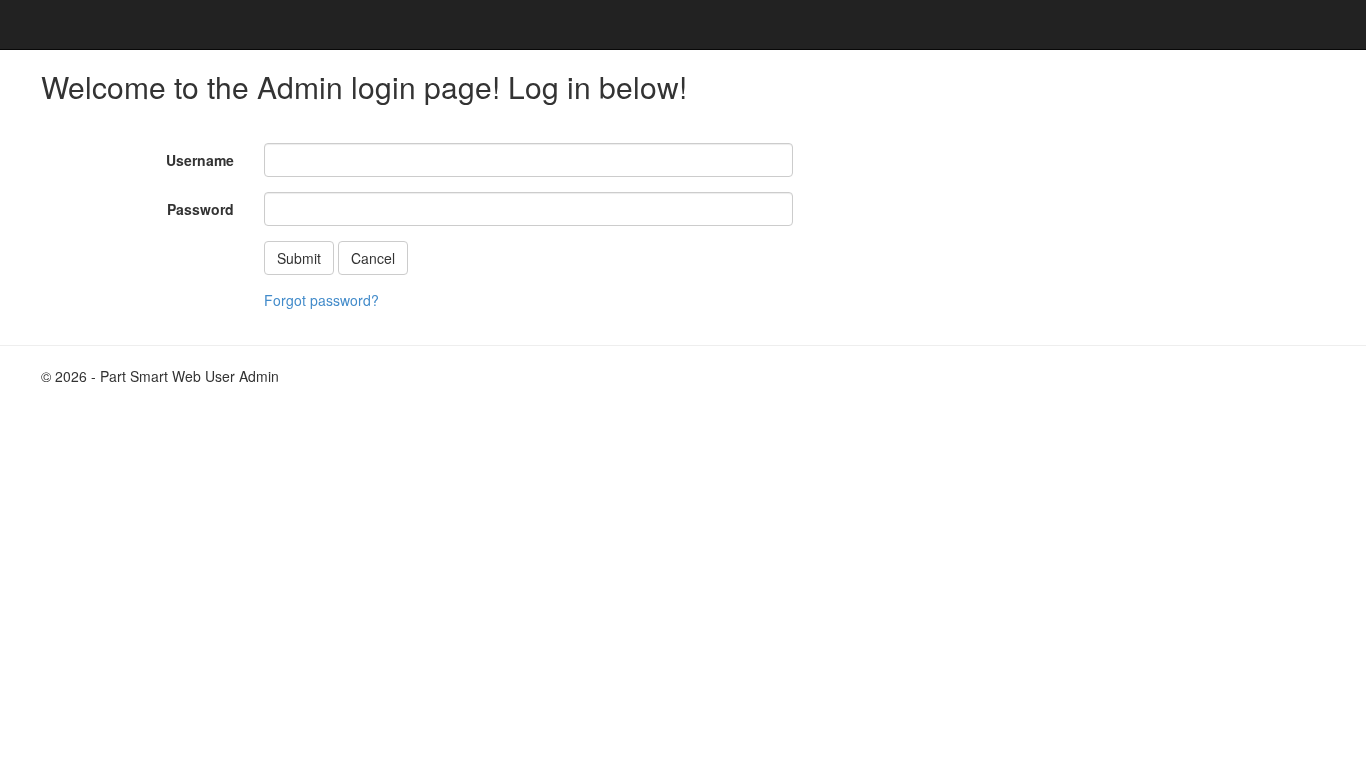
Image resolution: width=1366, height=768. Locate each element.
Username (200, 160)
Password (200, 209)
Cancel (373, 258)
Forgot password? (321, 300)
